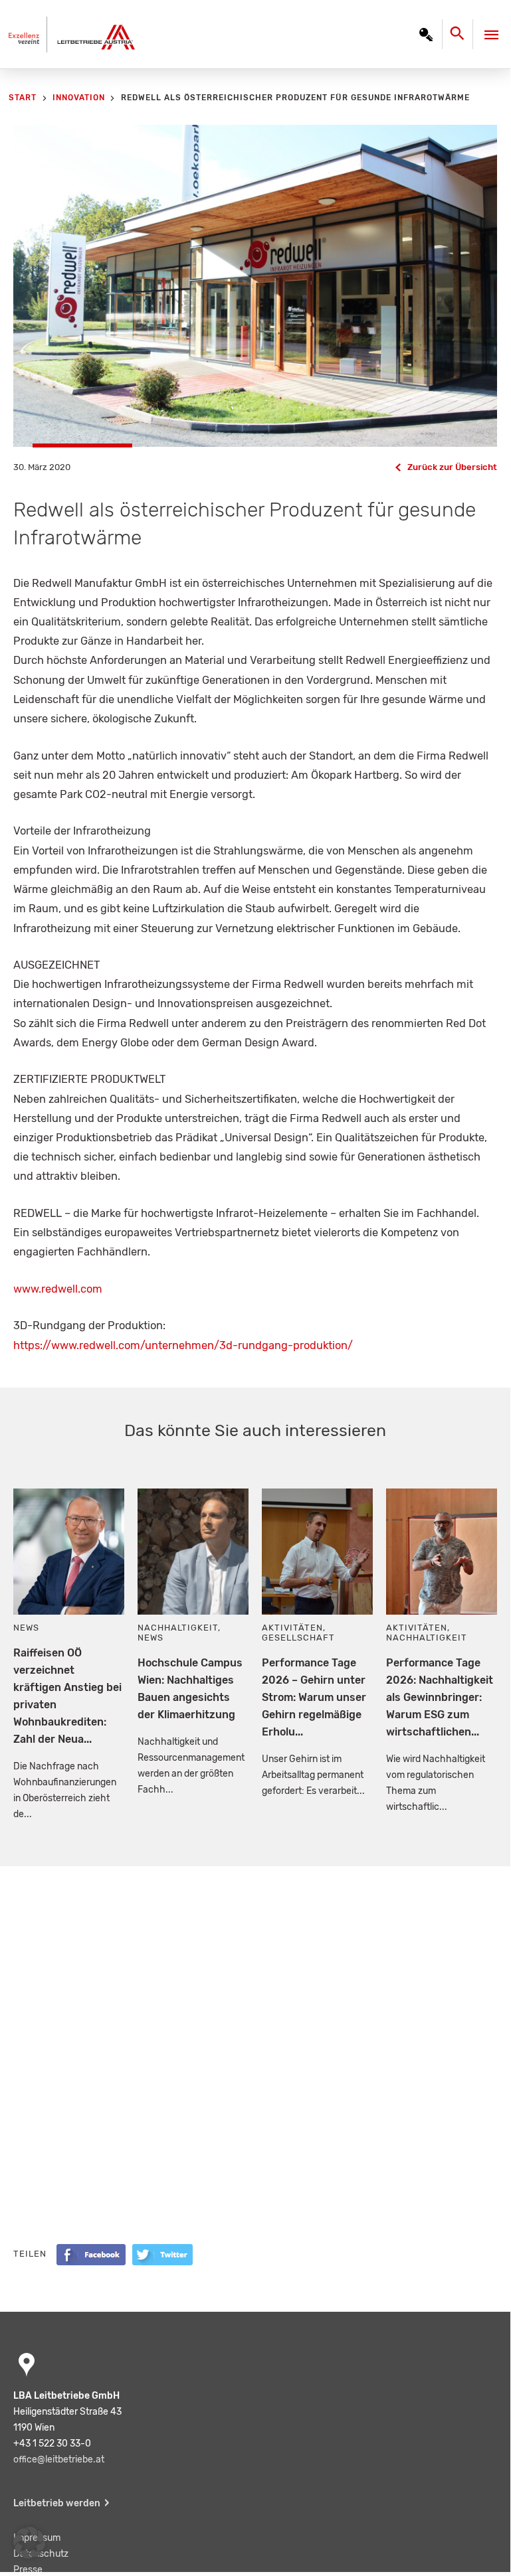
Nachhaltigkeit (178, 1628)
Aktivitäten (292, 1628)
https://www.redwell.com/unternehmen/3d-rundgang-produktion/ (183, 1345)
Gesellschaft (298, 1638)
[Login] (426, 35)
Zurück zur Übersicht (452, 467)
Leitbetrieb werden (57, 2503)
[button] (29, 2543)
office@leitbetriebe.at (59, 2459)
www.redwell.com (58, 1289)
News (26, 1628)
